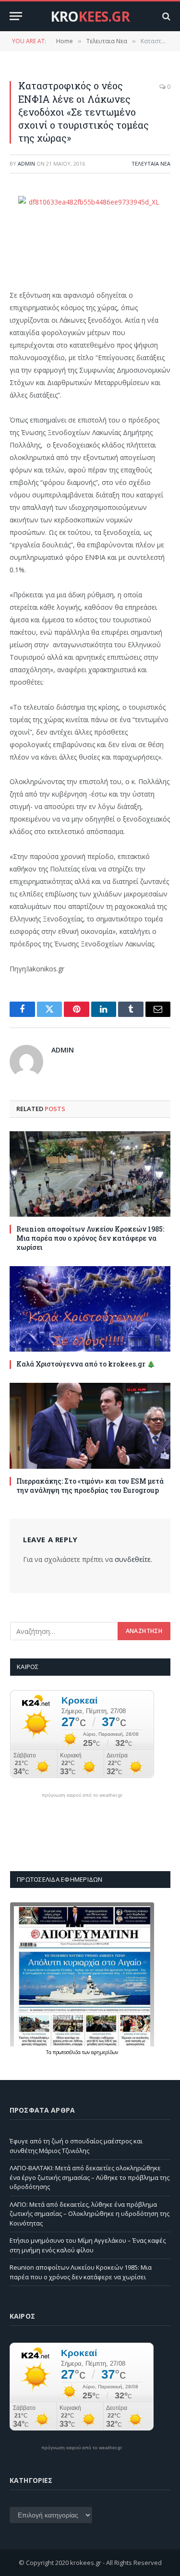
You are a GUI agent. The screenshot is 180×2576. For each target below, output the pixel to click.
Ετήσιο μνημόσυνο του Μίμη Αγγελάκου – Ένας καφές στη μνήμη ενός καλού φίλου (88, 2245)
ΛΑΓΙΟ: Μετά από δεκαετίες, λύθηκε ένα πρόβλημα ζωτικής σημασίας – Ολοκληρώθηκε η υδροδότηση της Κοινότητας (90, 2214)
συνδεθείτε (133, 1559)
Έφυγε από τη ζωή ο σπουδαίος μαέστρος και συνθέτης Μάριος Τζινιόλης (76, 2146)
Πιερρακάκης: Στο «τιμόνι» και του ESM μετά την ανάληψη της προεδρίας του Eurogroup (90, 1486)
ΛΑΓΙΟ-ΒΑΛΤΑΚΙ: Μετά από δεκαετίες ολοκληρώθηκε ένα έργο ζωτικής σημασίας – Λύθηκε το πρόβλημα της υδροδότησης (90, 2177)
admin (26, 163)
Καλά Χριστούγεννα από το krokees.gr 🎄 (86, 1364)
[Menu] (16, 16)
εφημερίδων (105, 2052)
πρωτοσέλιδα (67, 2052)
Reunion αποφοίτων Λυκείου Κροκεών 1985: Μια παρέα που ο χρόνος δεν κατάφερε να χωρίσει (90, 1238)
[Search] (165, 16)
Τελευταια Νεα (151, 163)
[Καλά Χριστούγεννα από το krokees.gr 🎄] (90, 1309)
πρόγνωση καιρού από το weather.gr (82, 1795)
